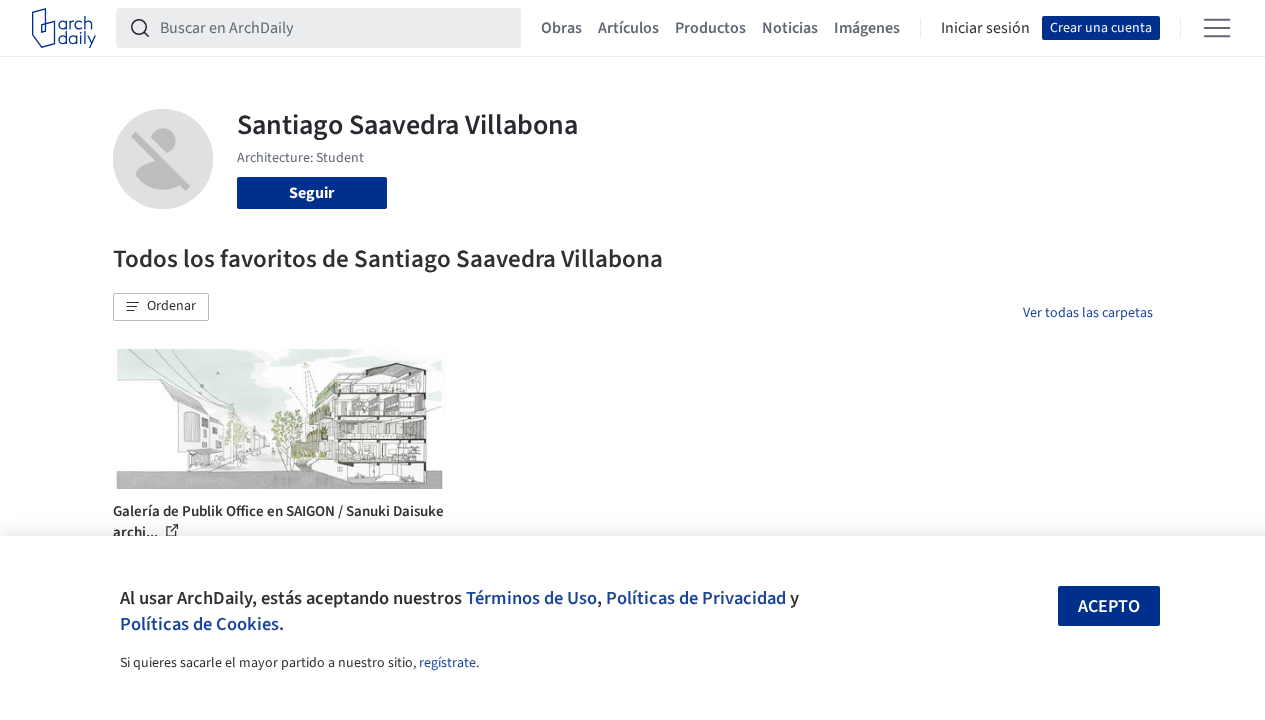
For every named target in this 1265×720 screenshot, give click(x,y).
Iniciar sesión (985, 28)
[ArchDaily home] (64, 28)
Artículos (628, 28)
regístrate (447, 663)
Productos (710, 28)
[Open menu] (1217, 28)
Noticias (790, 28)
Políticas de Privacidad (696, 598)
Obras (561, 28)
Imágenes (867, 28)
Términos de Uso (531, 598)
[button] (161, 307)
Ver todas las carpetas (1088, 313)
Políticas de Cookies (199, 624)
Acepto (1109, 606)
